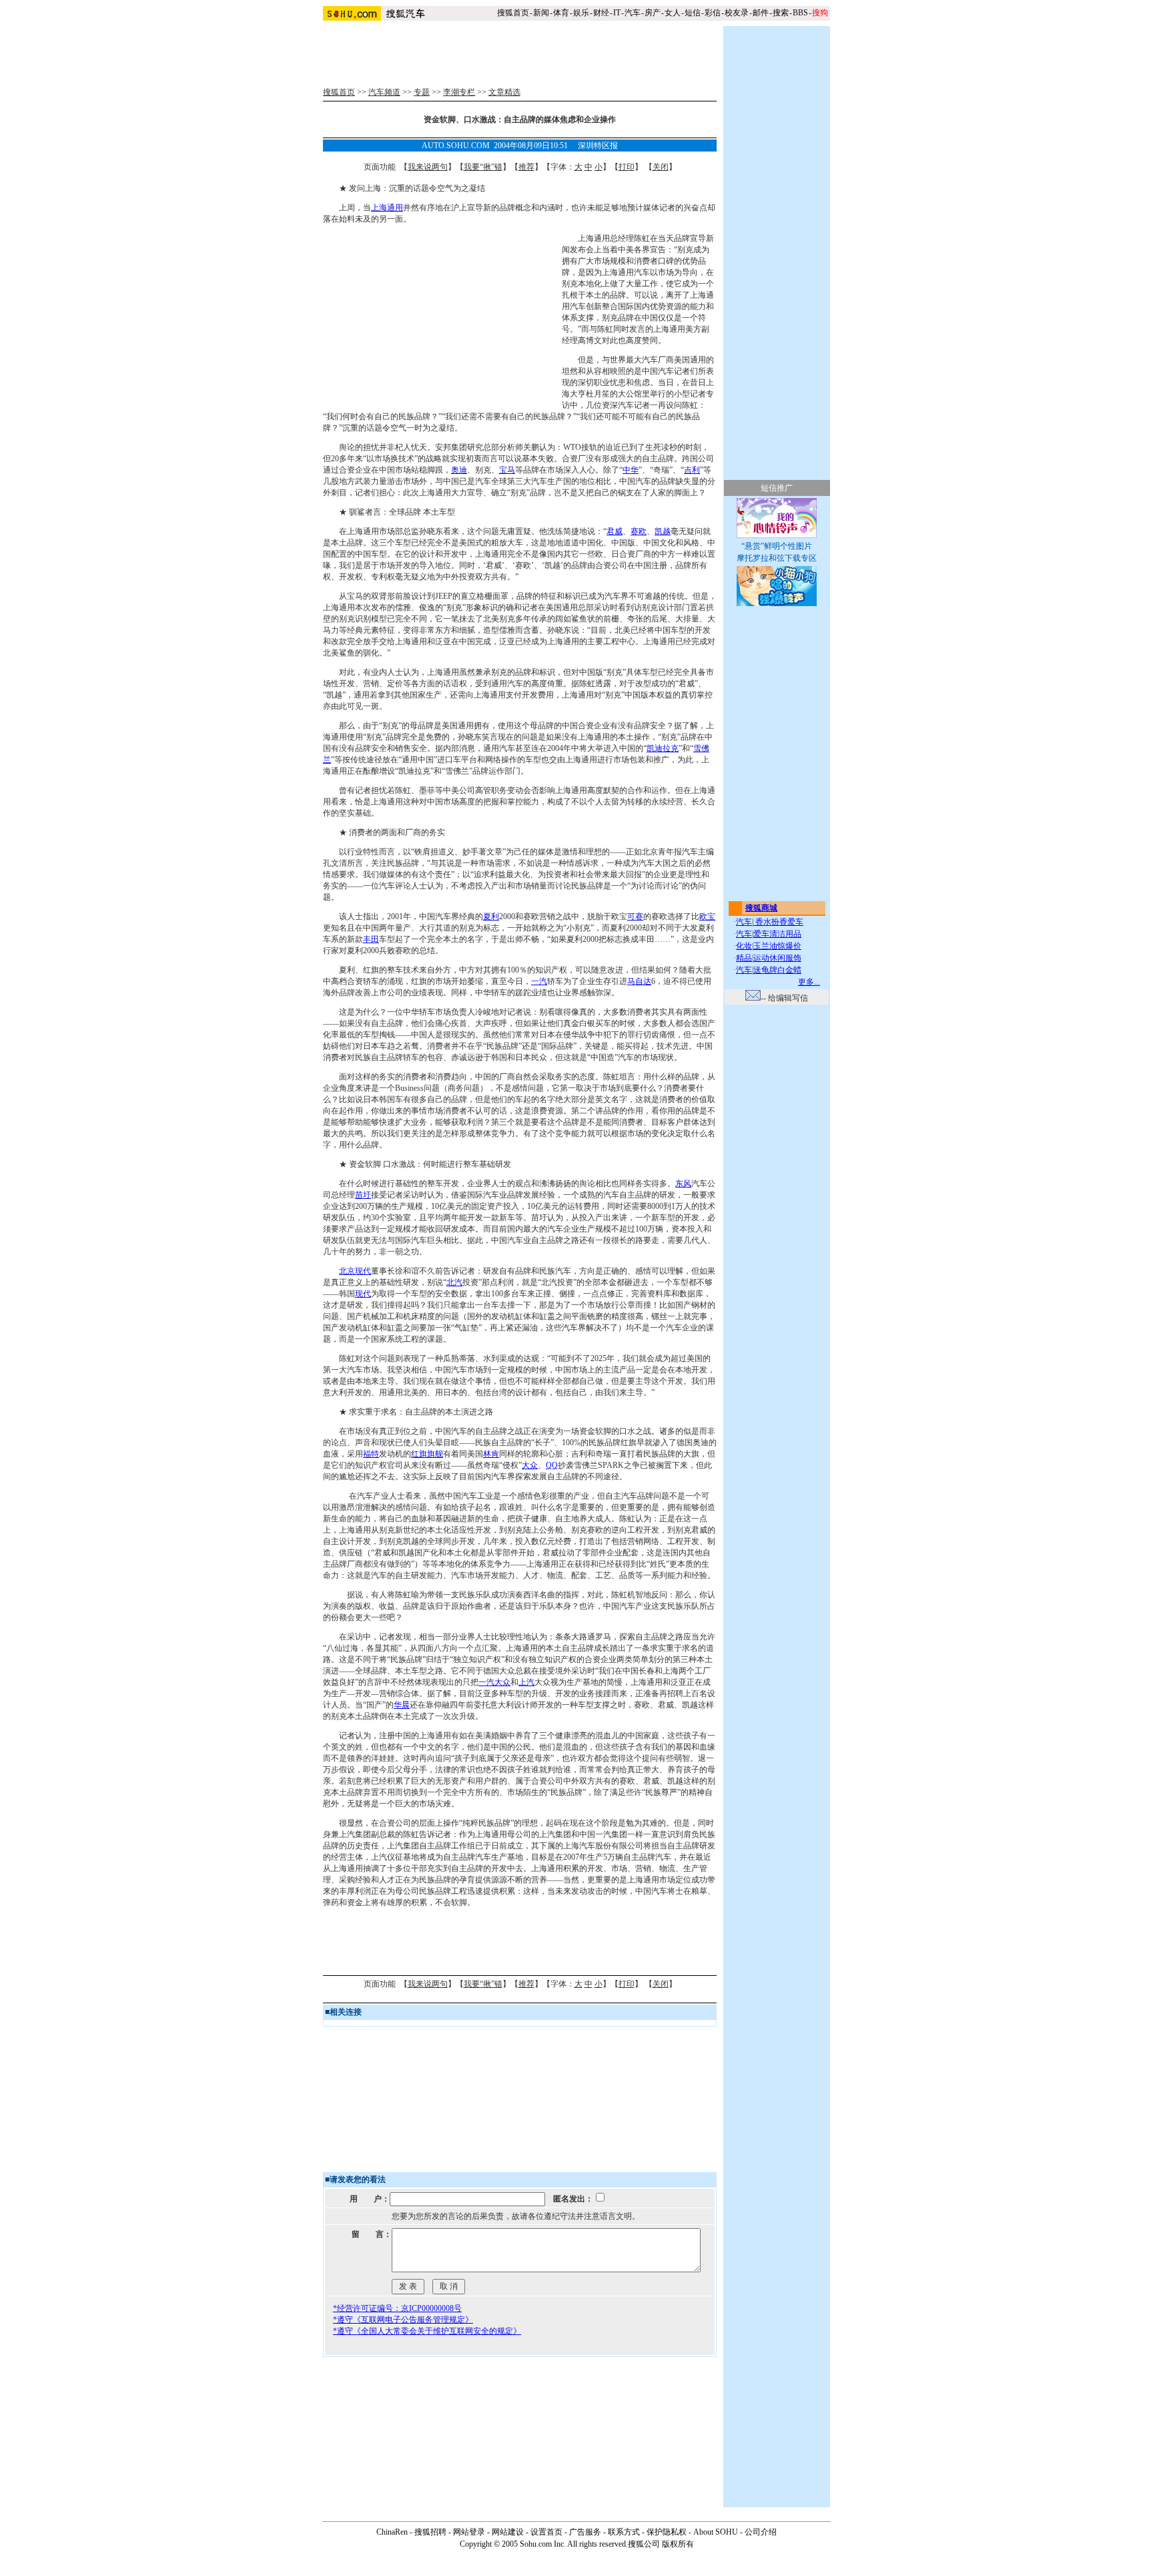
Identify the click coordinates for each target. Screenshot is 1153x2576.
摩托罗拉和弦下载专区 (777, 558)
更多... (809, 982)
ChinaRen (392, 2532)
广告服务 (585, 2532)
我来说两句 (428, 167)
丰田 (371, 939)
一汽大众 (494, 1682)
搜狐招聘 (430, 2532)
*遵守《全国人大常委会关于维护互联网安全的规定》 (427, 2331)
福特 (371, 1454)
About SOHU (716, 2532)
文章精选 (504, 92)
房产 (653, 13)
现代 (363, 1294)
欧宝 (707, 917)
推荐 (526, 167)
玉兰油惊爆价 (777, 946)
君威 (615, 531)
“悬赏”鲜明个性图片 (777, 546)
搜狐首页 (513, 13)
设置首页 (546, 2532)
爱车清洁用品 (777, 934)
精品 (744, 958)
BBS (800, 13)
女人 (673, 13)
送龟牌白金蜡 (777, 970)
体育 (561, 13)
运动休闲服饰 (777, 958)
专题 (422, 92)
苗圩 (363, 1195)
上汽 (526, 1682)
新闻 (541, 13)
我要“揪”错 (483, 167)
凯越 (663, 531)
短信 (693, 13)
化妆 (744, 946)
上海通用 (387, 208)
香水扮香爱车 (778, 922)
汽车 (633, 13)
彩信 (713, 13)
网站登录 (469, 2532)
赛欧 (639, 531)
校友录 (737, 13)
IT (617, 13)
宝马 (507, 470)
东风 (683, 1184)
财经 (601, 13)
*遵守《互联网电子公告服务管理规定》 (403, 2320)
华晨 (402, 1705)
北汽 (454, 1282)
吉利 (692, 470)
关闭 (661, 167)
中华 (631, 470)
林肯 (491, 1454)
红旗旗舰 (427, 1454)
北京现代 (355, 1271)
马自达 (639, 981)
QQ (552, 1465)
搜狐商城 (761, 908)
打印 (627, 167)
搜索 (781, 13)
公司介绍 (761, 2532)
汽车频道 (384, 92)
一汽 (539, 981)
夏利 (491, 917)
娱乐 (581, 13)
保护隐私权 (667, 2532)
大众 (530, 1465)
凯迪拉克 (663, 748)
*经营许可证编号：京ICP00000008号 (397, 2308)
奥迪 (459, 470)
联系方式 (624, 2532)
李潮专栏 (459, 92)
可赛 (635, 917)
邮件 (761, 13)
